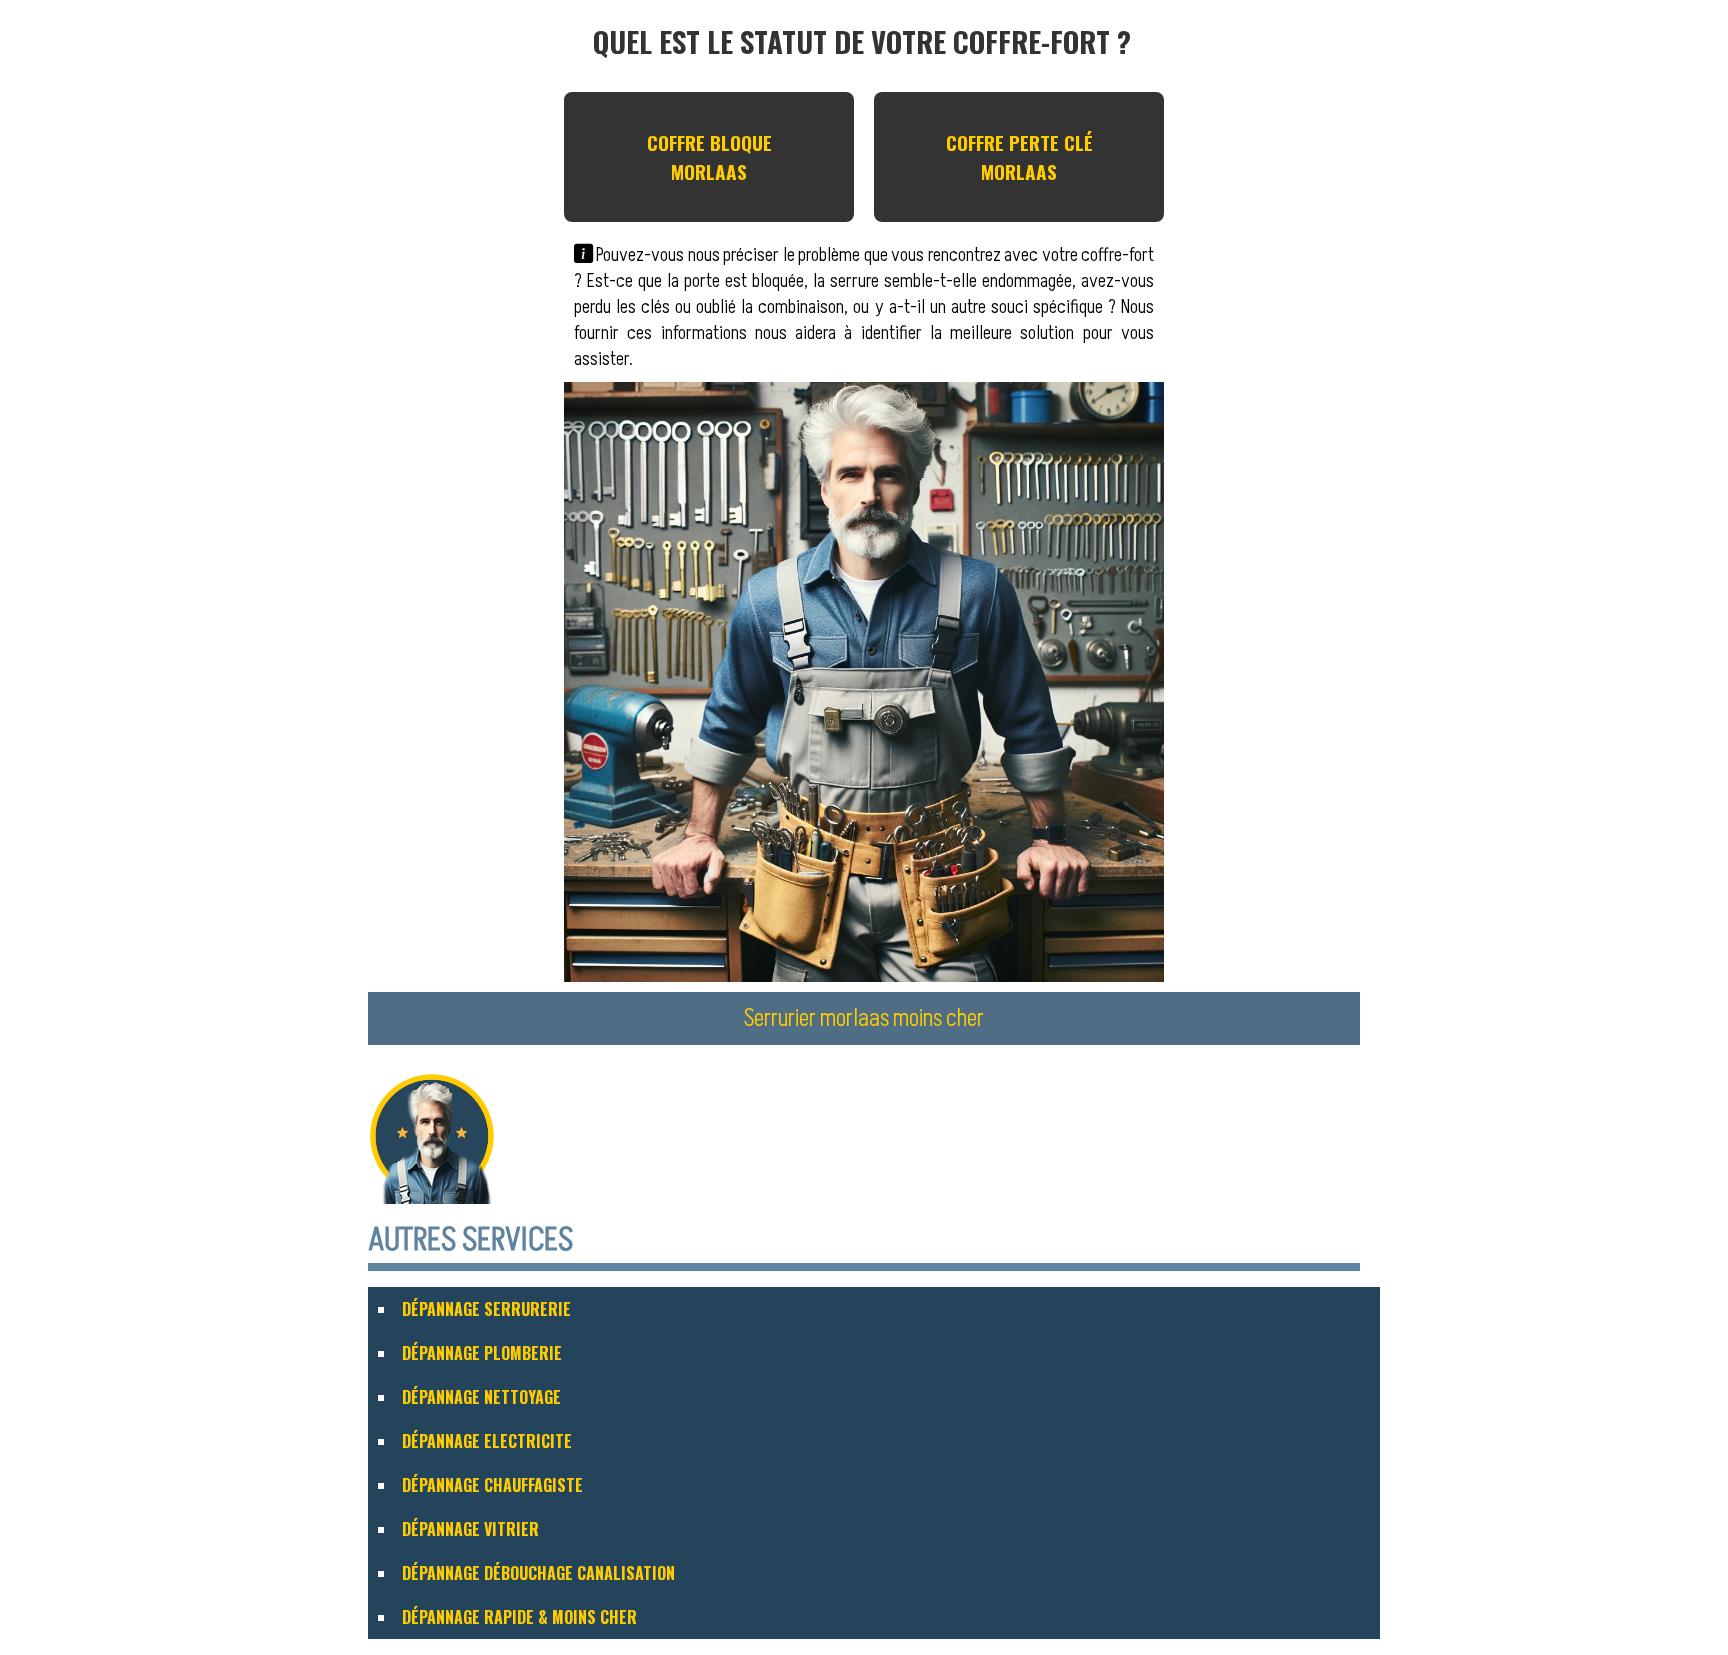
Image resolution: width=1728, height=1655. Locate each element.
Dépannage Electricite (487, 1441)
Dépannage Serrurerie (486, 1309)
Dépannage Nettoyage (481, 1397)
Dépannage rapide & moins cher (519, 1617)
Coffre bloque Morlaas (709, 157)
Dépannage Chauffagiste (492, 1485)
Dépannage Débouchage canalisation (538, 1573)
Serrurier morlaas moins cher (864, 1018)
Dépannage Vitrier (470, 1529)
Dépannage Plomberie (482, 1353)
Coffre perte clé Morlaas (1019, 157)
